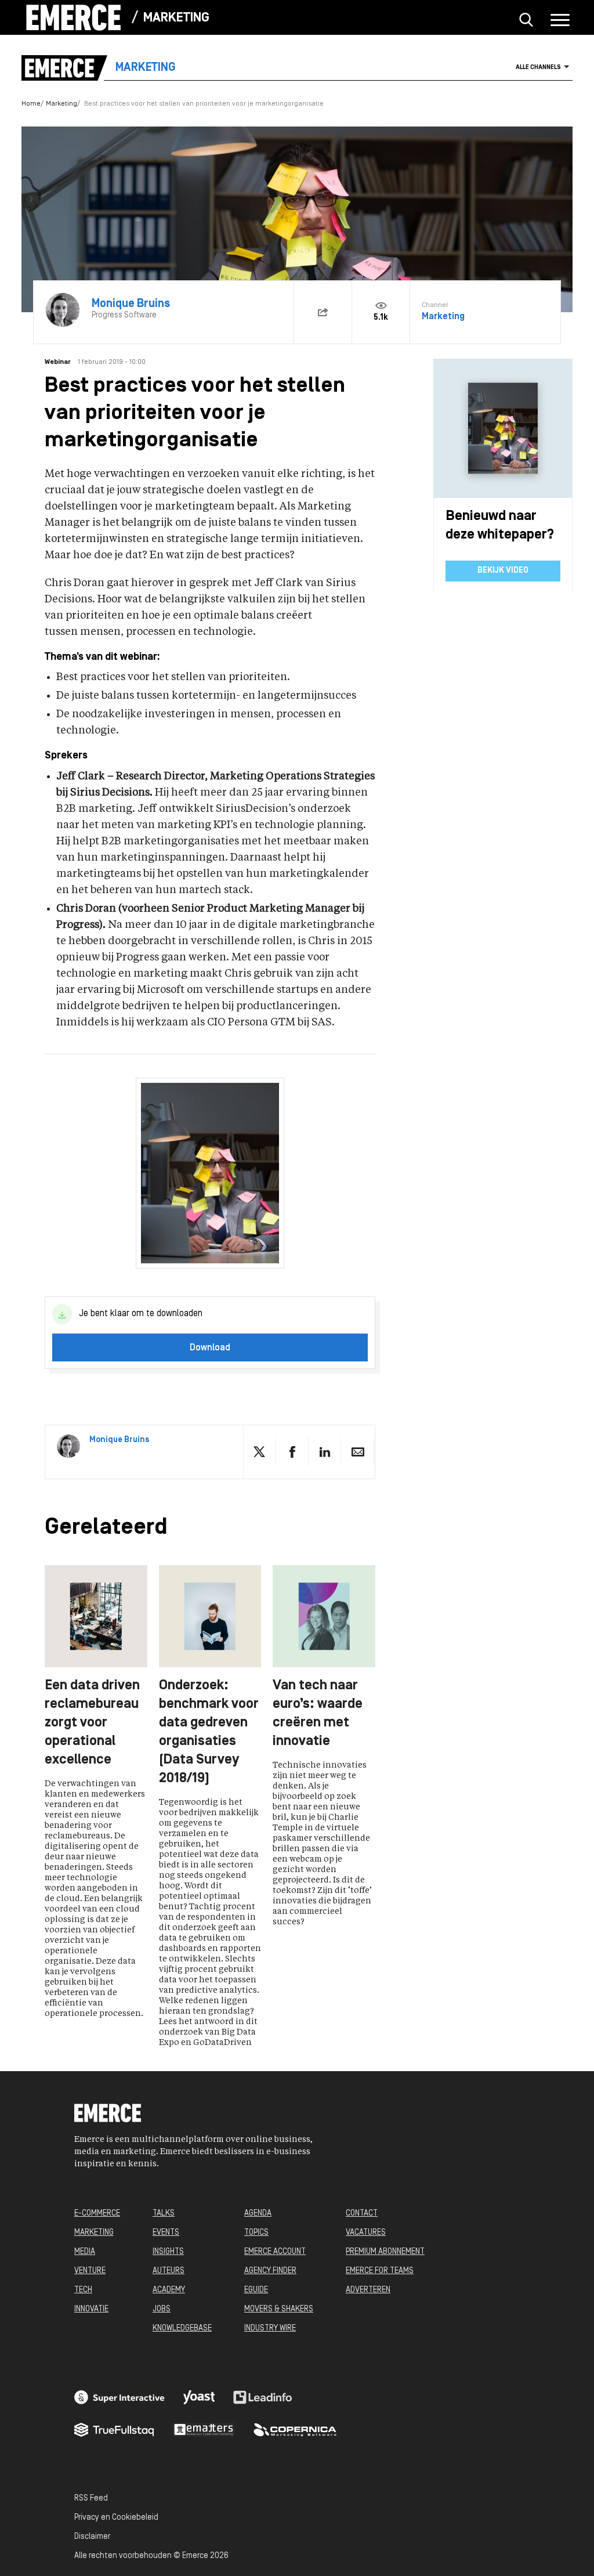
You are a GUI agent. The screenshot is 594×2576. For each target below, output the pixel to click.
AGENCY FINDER (270, 2271)
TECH (83, 2290)
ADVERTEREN (368, 2290)
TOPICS (256, 2233)
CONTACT (362, 2214)
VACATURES (366, 2233)
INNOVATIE (91, 2309)
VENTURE (90, 2271)
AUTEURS (169, 2271)
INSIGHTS (168, 2252)
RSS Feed (91, 2499)
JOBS (162, 2309)
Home (31, 104)
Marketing (176, 18)
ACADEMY (169, 2290)
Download (210, 1348)
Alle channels (538, 68)
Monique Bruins (119, 1440)
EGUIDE (256, 2290)
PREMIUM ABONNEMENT (385, 2252)
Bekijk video (503, 571)
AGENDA (258, 2214)
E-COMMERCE (97, 2214)
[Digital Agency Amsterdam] (119, 2397)
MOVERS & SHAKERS (279, 2309)
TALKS (164, 2214)
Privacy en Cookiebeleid (116, 2518)
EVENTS (166, 2233)
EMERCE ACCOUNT (275, 2252)
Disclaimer (92, 2537)
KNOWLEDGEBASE (182, 2328)
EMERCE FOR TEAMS (380, 2271)
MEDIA (85, 2252)
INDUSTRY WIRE (270, 2328)
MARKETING (94, 2233)
